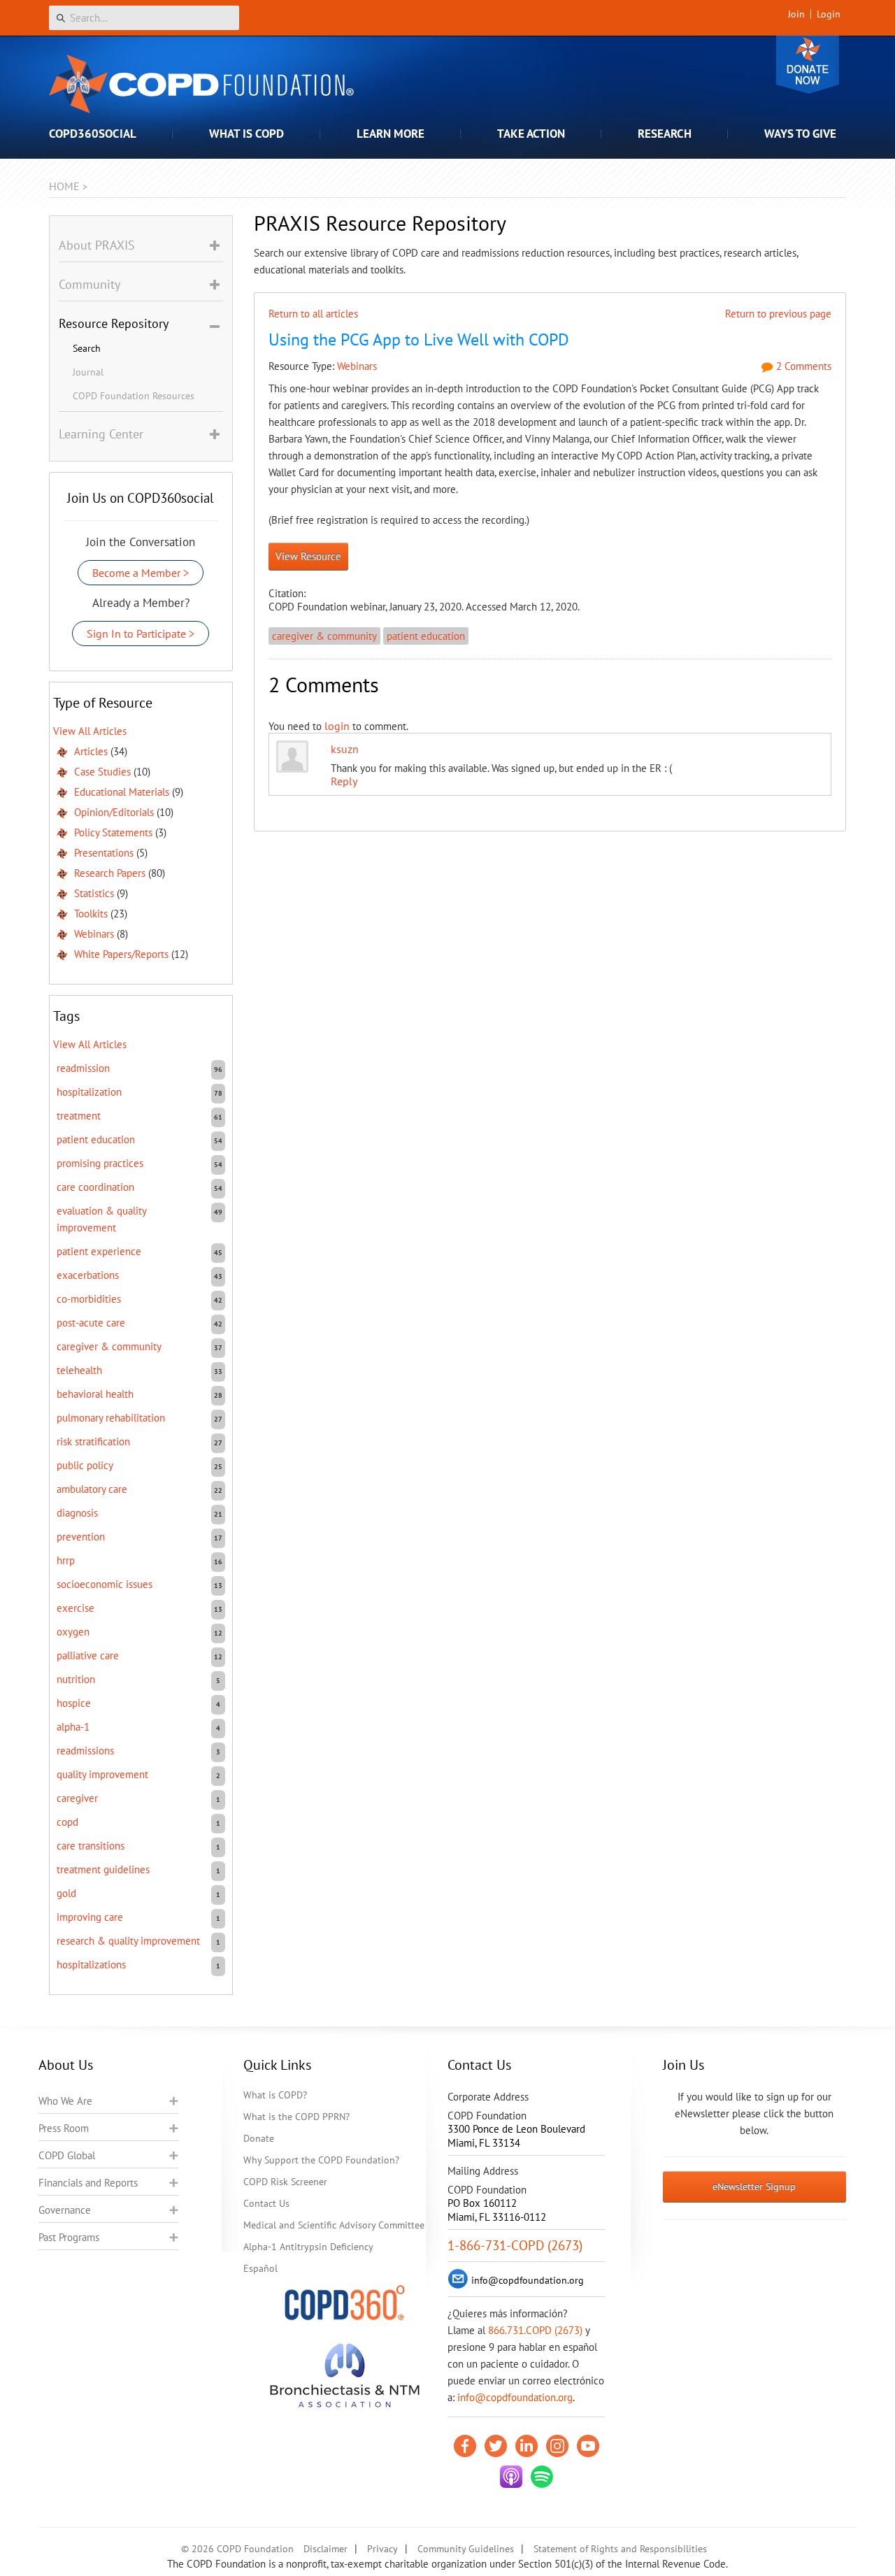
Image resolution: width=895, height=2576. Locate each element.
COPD (67, 1822)
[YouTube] (588, 2446)
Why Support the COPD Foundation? (321, 2160)
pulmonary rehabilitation (111, 1418)
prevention (81, 1537)
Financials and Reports (88, 2183)
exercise (76, 1608)
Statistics (94, 893)
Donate (808, 65)
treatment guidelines (103, 1869)
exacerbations (88, 1275)
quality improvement (102, 1774)
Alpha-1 (73, 1727)
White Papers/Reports (121, 954)
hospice (74, 1703)
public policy (85, 1465)
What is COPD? (275, 2095)
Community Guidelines (466, 2549)
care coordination (95, 1187)
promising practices (100, 1163)
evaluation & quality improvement (101, 1219)
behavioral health (95, 1394)
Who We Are (65, 2101)
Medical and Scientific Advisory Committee (334, 2225)
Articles (91, 751)
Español (260, 2268)
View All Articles (90, 731)
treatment (79, 1116)
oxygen (73, 1632)
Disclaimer (325, 2549)
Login (829, 14)
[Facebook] (465, 2446)
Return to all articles (313, 314)
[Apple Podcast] (511, 2477)
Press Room (64, 2128)
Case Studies (102, 772)
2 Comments (802, 366)
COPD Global (67, 2155)
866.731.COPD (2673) (535, 2330)
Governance (65, 2210)
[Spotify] (542, 2477)
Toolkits (91, 914)
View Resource (308, 556)
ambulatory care (92, 1489)
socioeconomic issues (105, 1584)
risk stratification (93, 1441)
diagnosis (77, 1513)
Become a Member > (141, 573)
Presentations (104, 853)
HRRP (66, 1560)
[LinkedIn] (527, 2446)
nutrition (76, 1679)
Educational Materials (122, 792)
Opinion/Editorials (114, 812)
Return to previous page (778, 314)
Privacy (382, 2549)
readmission (83, 1068)
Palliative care (88, 1655)
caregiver (77, 1798)
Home (64, 186)
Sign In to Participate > (141, 634)
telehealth (79, 1370)
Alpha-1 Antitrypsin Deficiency (308, 2247)
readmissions (85, 1751)
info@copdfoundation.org (515, 2397)
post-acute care (91, 1323)
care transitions (91, 1846)
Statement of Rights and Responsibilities (620, 2549)
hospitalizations (91, 1965)
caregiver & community (324, 636)
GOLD (66, 1893)
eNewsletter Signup (754, 2187)
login (337, 726)
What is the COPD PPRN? (296, 2117)
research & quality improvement (128, 1941)
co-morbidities (89, 1299)
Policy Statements (113, 832)
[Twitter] (496, 2446)
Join (796, 14)
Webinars (357, 366)
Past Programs (69, 2237)
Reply (344, 781)
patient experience (99, 1251)
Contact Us (266, 2203)
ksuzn (345, 749)
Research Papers (110, 873)
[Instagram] (557, 2446)
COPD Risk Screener (285, 2182)
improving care (90, 1917)
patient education (426, 636)
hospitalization (89, 1092)
